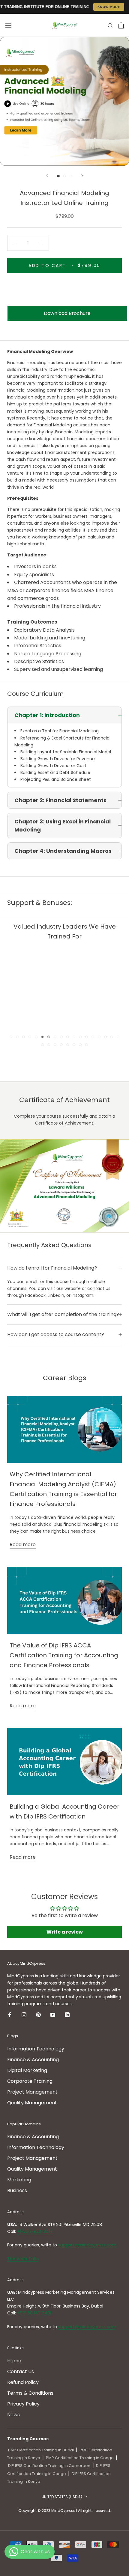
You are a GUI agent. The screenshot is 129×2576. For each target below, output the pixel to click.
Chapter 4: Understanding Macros (63, 851)
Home (14, 2361)
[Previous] (47, 176)
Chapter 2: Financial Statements (60, 800)
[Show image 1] (58, 176)
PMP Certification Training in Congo (80, 2458)
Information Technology (36, 2049)
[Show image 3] (71, 176)
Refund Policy (23, 2382)
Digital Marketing (27, 2070)
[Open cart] (121, 25)
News (13, 2415)
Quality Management (32, 2103)
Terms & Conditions (30, 2393)
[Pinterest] (38, 2014)
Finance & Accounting (33, 2060)
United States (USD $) (62, 2497)
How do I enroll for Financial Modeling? (52, 1268)
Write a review (65, 1932)
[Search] (110, 25)
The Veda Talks (23, 2259)
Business (17, 2191)
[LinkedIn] (67, 2014)
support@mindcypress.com (87, 2245)
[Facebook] (10, 2014)
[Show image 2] (65, 176)
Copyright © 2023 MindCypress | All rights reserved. (65, 2511)
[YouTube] (53, 2014)
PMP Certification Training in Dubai (41, 2450)
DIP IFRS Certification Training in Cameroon (49, 2466)
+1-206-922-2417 (35, 2231)
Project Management (32, 2092)
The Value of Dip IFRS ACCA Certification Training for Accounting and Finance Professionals (64, 1655)
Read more (23, 1544)
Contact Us (21, 2371)
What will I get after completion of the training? (63, 1314)
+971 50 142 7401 (34, 2313)
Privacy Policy (23, 2404)
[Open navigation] (8, 25)
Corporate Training (30, 2081)
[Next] (82, 176)
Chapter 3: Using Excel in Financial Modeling (63, 826)
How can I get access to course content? (56, 1334)
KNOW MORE (109, 7)
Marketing (19, 2180)
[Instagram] (24, 2014)
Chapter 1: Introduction (47, 715)
